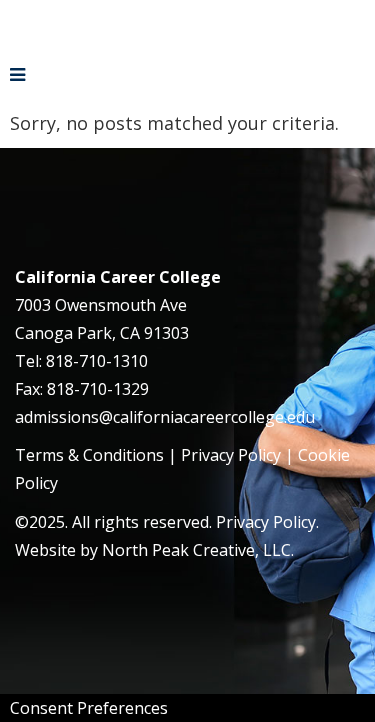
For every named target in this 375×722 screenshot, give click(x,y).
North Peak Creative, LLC (196, 550)
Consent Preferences (89, 708)
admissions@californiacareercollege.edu (165, 417)
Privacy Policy (231, 455)
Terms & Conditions (89, 455)
